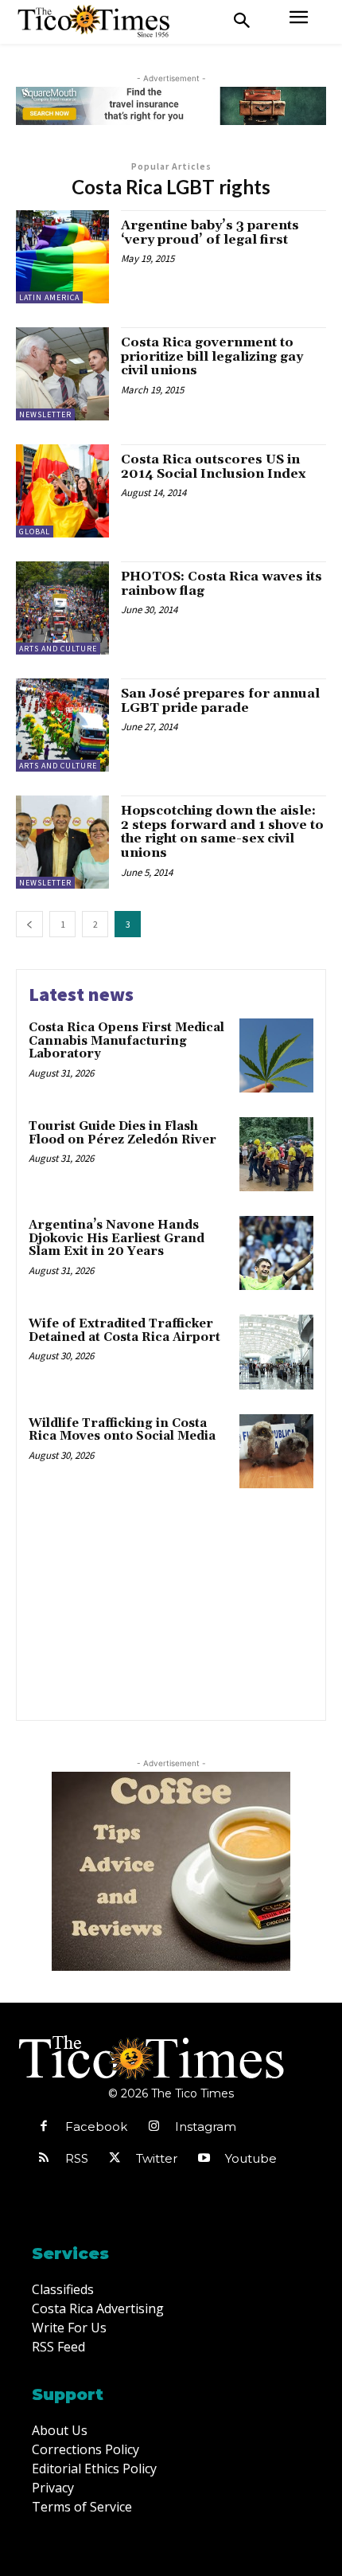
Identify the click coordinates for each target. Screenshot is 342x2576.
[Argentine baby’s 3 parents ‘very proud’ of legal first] (62, 257)
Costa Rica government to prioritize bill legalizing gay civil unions (212, 356)
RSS (77, 2158)
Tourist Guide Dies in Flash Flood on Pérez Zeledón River (122, 1133)
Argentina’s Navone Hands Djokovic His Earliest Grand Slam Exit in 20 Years (117, 1238)
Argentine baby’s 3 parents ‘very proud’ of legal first (210, 233)
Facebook (96, 2126)
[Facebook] (44, 2127)
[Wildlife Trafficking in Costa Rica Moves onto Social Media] (276, 1451)
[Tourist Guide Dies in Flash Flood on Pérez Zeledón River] (276, 1154)
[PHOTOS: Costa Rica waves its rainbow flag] (62, 608)
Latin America (49, 297)
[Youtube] (204, 2159)
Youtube (251, 2158)
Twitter (157, 2158)
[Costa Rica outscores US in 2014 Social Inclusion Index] (62, 491)
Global (35, 532)
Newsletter (45, 414)
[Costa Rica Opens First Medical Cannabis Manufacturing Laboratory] (276, 1055)
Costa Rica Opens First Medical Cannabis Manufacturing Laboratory (126, 1041)
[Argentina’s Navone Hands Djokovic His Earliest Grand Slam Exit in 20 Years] (276, 1253)
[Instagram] (154, 2127)
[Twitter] (115, 2159)
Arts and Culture (58, 649)
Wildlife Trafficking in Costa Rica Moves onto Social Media (122, 1430)
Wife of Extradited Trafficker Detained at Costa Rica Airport (124, 1331)
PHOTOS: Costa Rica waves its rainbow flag (222, 584)
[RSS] (44, 2159)
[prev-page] (29, 924)
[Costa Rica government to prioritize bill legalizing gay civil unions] (62, 374)
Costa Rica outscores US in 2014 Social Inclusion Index (213, 467)
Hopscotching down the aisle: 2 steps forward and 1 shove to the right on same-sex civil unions (222, 832)
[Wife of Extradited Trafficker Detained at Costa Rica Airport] (276, 1352)
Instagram (206, 2126)
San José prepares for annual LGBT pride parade (220, 701)
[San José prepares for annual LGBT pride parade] (62, 725)
